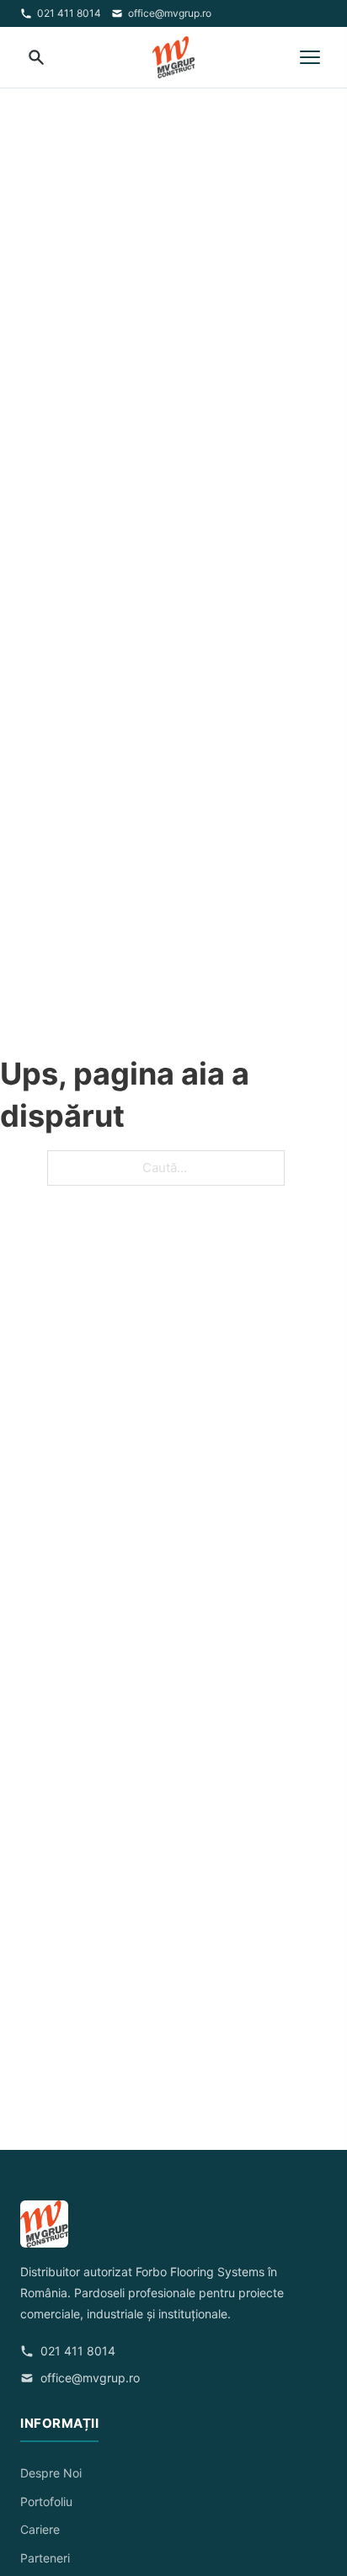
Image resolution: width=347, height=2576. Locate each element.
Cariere (40, 2529)
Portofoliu (46, 2501)
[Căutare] (37, 57)
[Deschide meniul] (310, 57)
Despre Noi (51, 2473)
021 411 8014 (69, 13)
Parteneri (45, 2558)
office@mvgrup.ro (170, 13)
